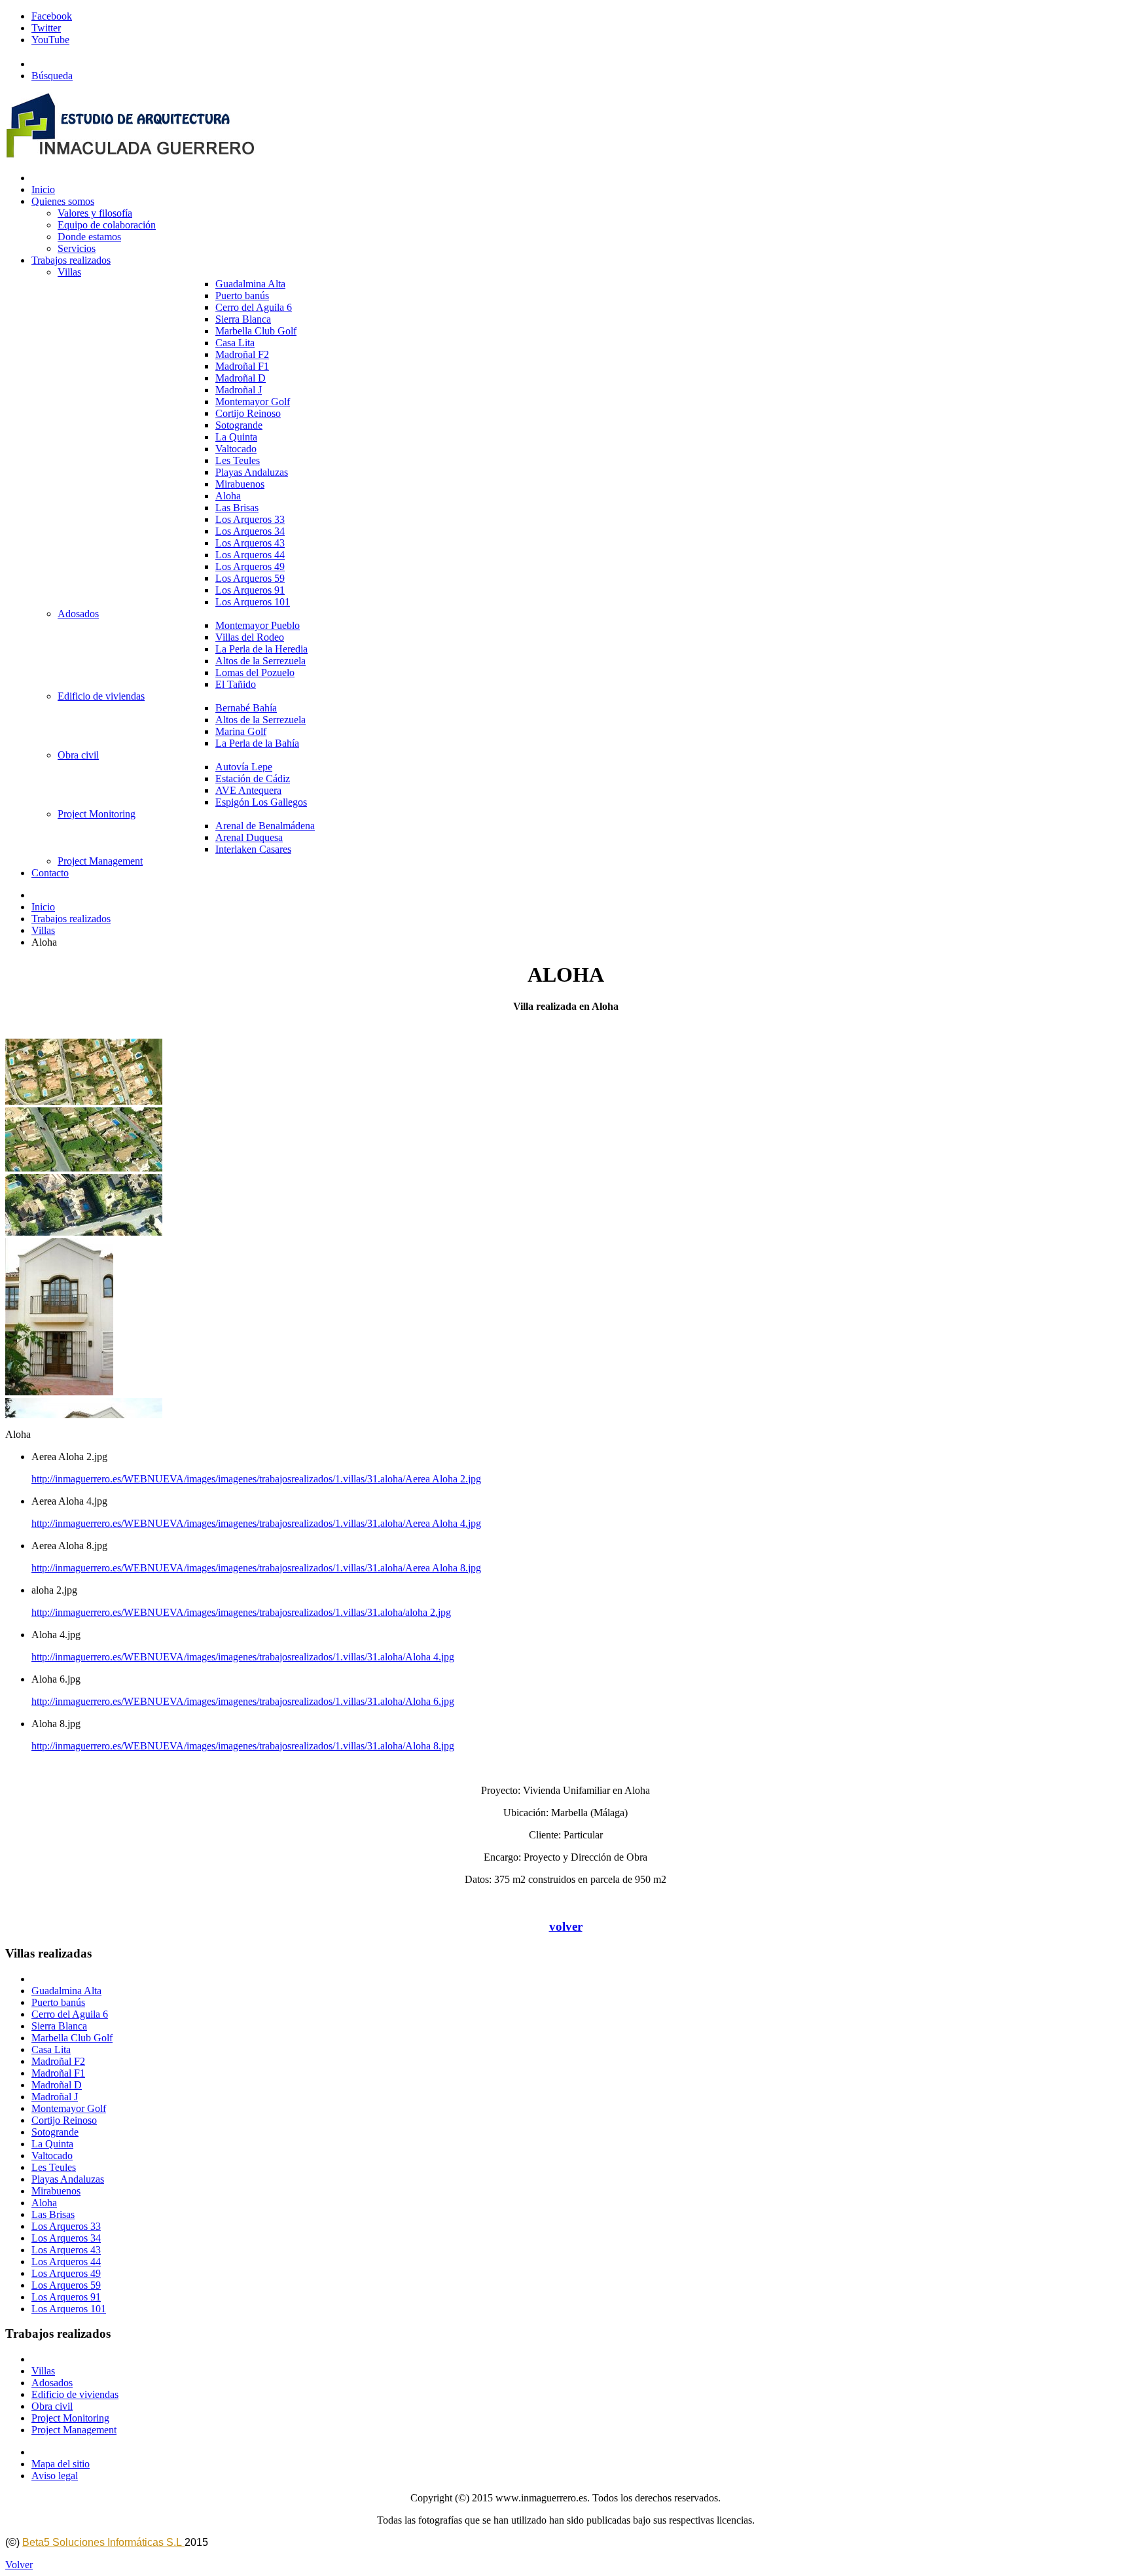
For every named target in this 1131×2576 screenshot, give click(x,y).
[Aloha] (84, 1101)
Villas (43, 930)
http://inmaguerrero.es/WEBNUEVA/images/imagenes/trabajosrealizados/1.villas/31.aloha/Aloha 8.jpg (243, 1746)
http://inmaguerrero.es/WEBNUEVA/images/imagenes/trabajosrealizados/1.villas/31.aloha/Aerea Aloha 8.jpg (256, 1568)
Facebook (52, 16)
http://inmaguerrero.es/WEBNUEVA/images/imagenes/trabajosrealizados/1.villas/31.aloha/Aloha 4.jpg (243, 1657)
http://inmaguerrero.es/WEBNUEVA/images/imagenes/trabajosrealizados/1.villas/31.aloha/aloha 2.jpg (241, 1612)
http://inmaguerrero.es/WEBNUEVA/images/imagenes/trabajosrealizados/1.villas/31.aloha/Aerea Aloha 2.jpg (256, 1479)
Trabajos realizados (71, 919)
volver (566, 1926)
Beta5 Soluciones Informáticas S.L (103, 2542)
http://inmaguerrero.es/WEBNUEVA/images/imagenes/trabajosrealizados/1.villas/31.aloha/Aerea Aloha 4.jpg (256, 1523)
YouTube (50, 40)
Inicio (43, 907)
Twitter (46, 28)
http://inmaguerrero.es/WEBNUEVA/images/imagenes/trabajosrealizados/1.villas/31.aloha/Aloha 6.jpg (243, 1701)
